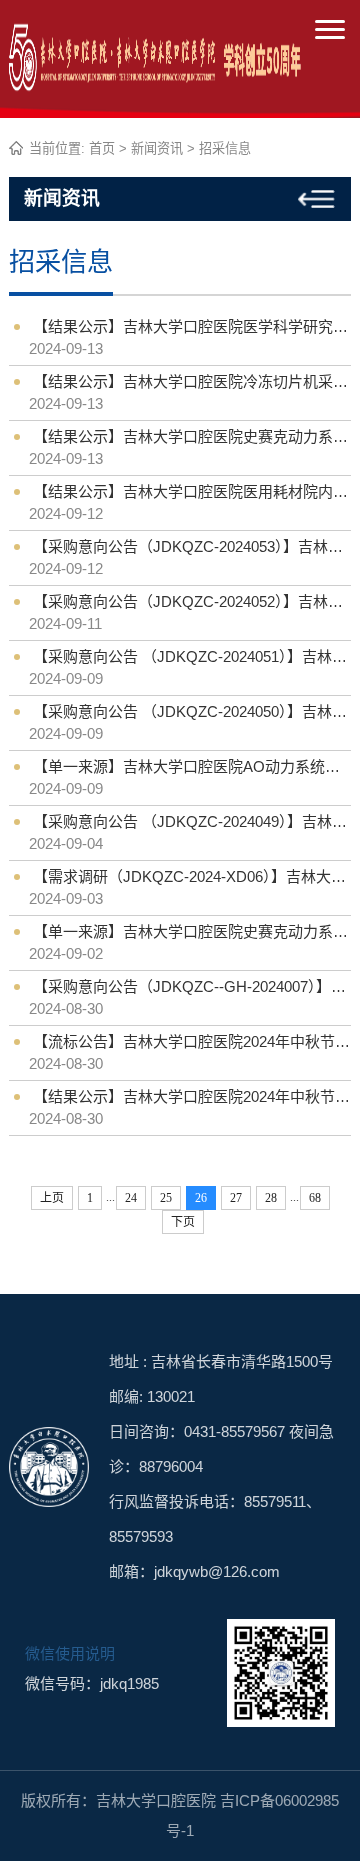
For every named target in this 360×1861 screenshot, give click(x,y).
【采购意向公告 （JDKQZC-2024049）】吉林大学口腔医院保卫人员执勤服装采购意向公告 (192, 821)
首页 (102, 148)
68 (315, 1198)
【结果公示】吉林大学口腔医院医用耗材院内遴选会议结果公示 (192, 491)
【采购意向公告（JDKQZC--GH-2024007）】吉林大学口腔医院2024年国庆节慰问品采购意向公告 (192, 986)
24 (131, 1198)
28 (271, 1198)
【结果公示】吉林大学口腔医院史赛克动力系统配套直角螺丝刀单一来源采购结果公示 (192, 436)
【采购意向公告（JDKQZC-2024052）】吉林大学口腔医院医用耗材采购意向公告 (192, 601)
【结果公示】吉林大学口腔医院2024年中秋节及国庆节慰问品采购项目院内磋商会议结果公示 (192, 1096)
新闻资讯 (157, 148)
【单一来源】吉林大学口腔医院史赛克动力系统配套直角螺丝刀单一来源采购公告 (192, 931)
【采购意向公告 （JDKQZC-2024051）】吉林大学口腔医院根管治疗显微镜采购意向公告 (192, 656)
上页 (52, 1198)
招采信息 (225, 148)
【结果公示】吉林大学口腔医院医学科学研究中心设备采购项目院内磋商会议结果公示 (192, 326)
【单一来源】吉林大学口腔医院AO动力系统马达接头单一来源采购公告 (192, 766)
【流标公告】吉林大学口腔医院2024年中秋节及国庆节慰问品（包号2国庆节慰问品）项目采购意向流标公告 (192, 1041)
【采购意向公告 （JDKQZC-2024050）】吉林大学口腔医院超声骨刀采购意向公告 (192, 711)
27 (236, 1198)
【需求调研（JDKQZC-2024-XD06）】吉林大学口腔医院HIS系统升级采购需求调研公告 (192, 876)
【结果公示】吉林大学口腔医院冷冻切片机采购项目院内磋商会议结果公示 (192, 381)
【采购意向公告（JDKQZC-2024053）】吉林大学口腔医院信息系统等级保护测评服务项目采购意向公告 (192, 546)
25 (166, 1198)
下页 (183, 1222)
